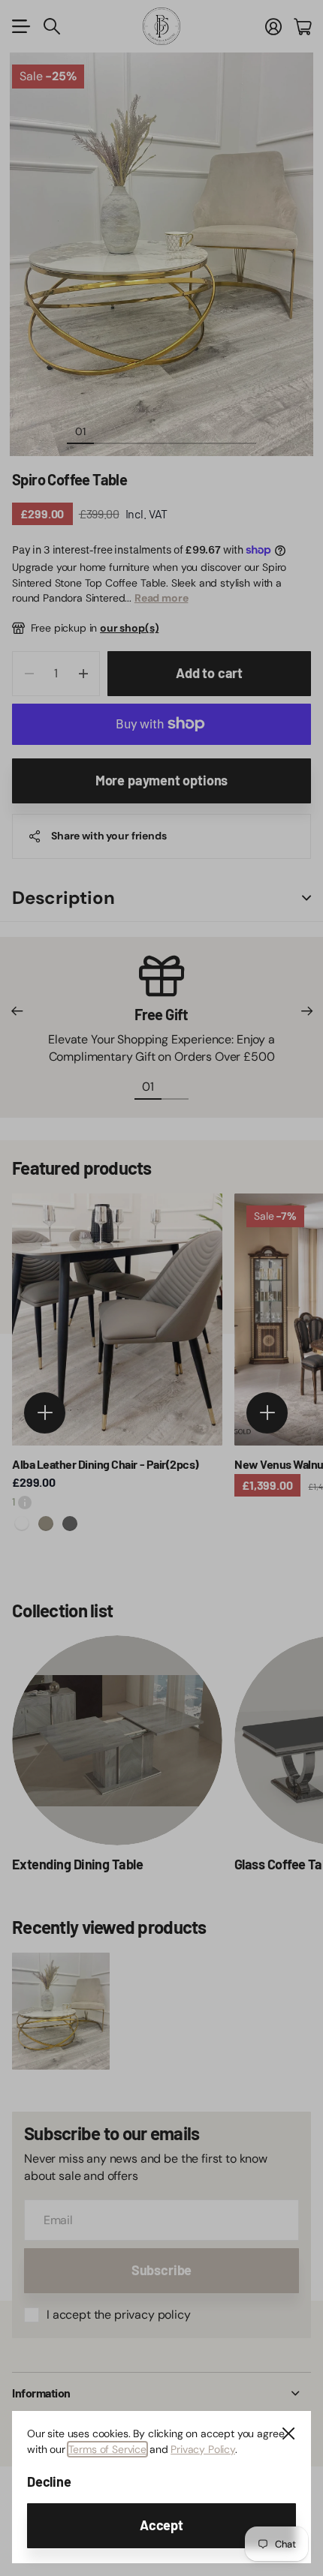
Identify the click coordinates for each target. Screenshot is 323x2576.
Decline (49, 2481)
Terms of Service (107, 2449)
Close (288, 2433)
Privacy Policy (203, 2449)
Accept (161, 2525)
